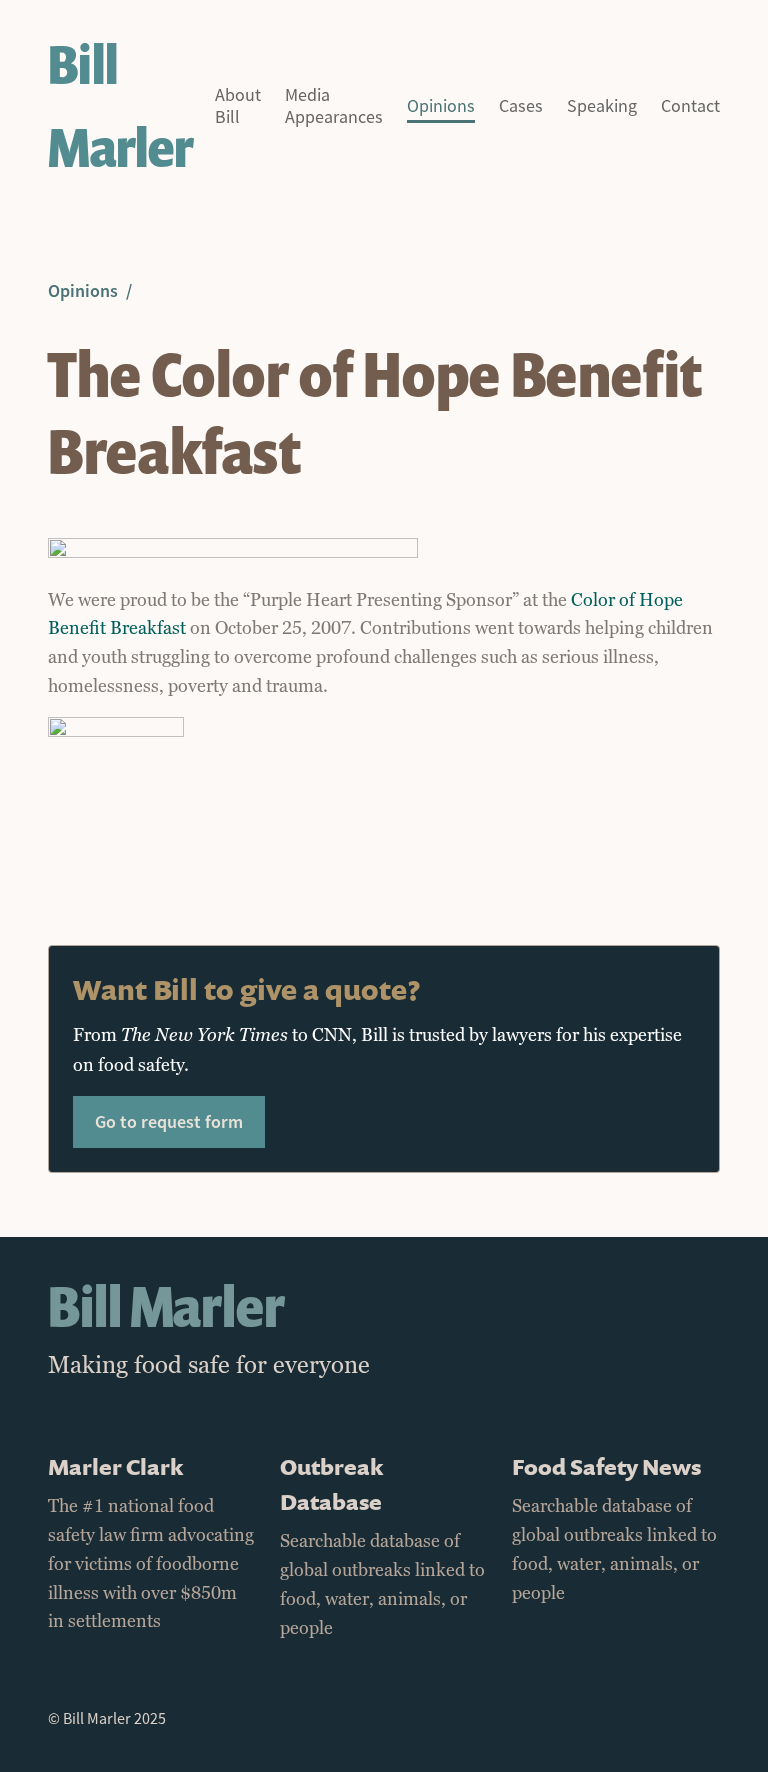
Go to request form (169, 1121)
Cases (521, 106)
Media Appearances (334, 106)
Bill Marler (120, 106)
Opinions (441, 106)
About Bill (238, 106)
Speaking (602, 106)
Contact (690, 106)
